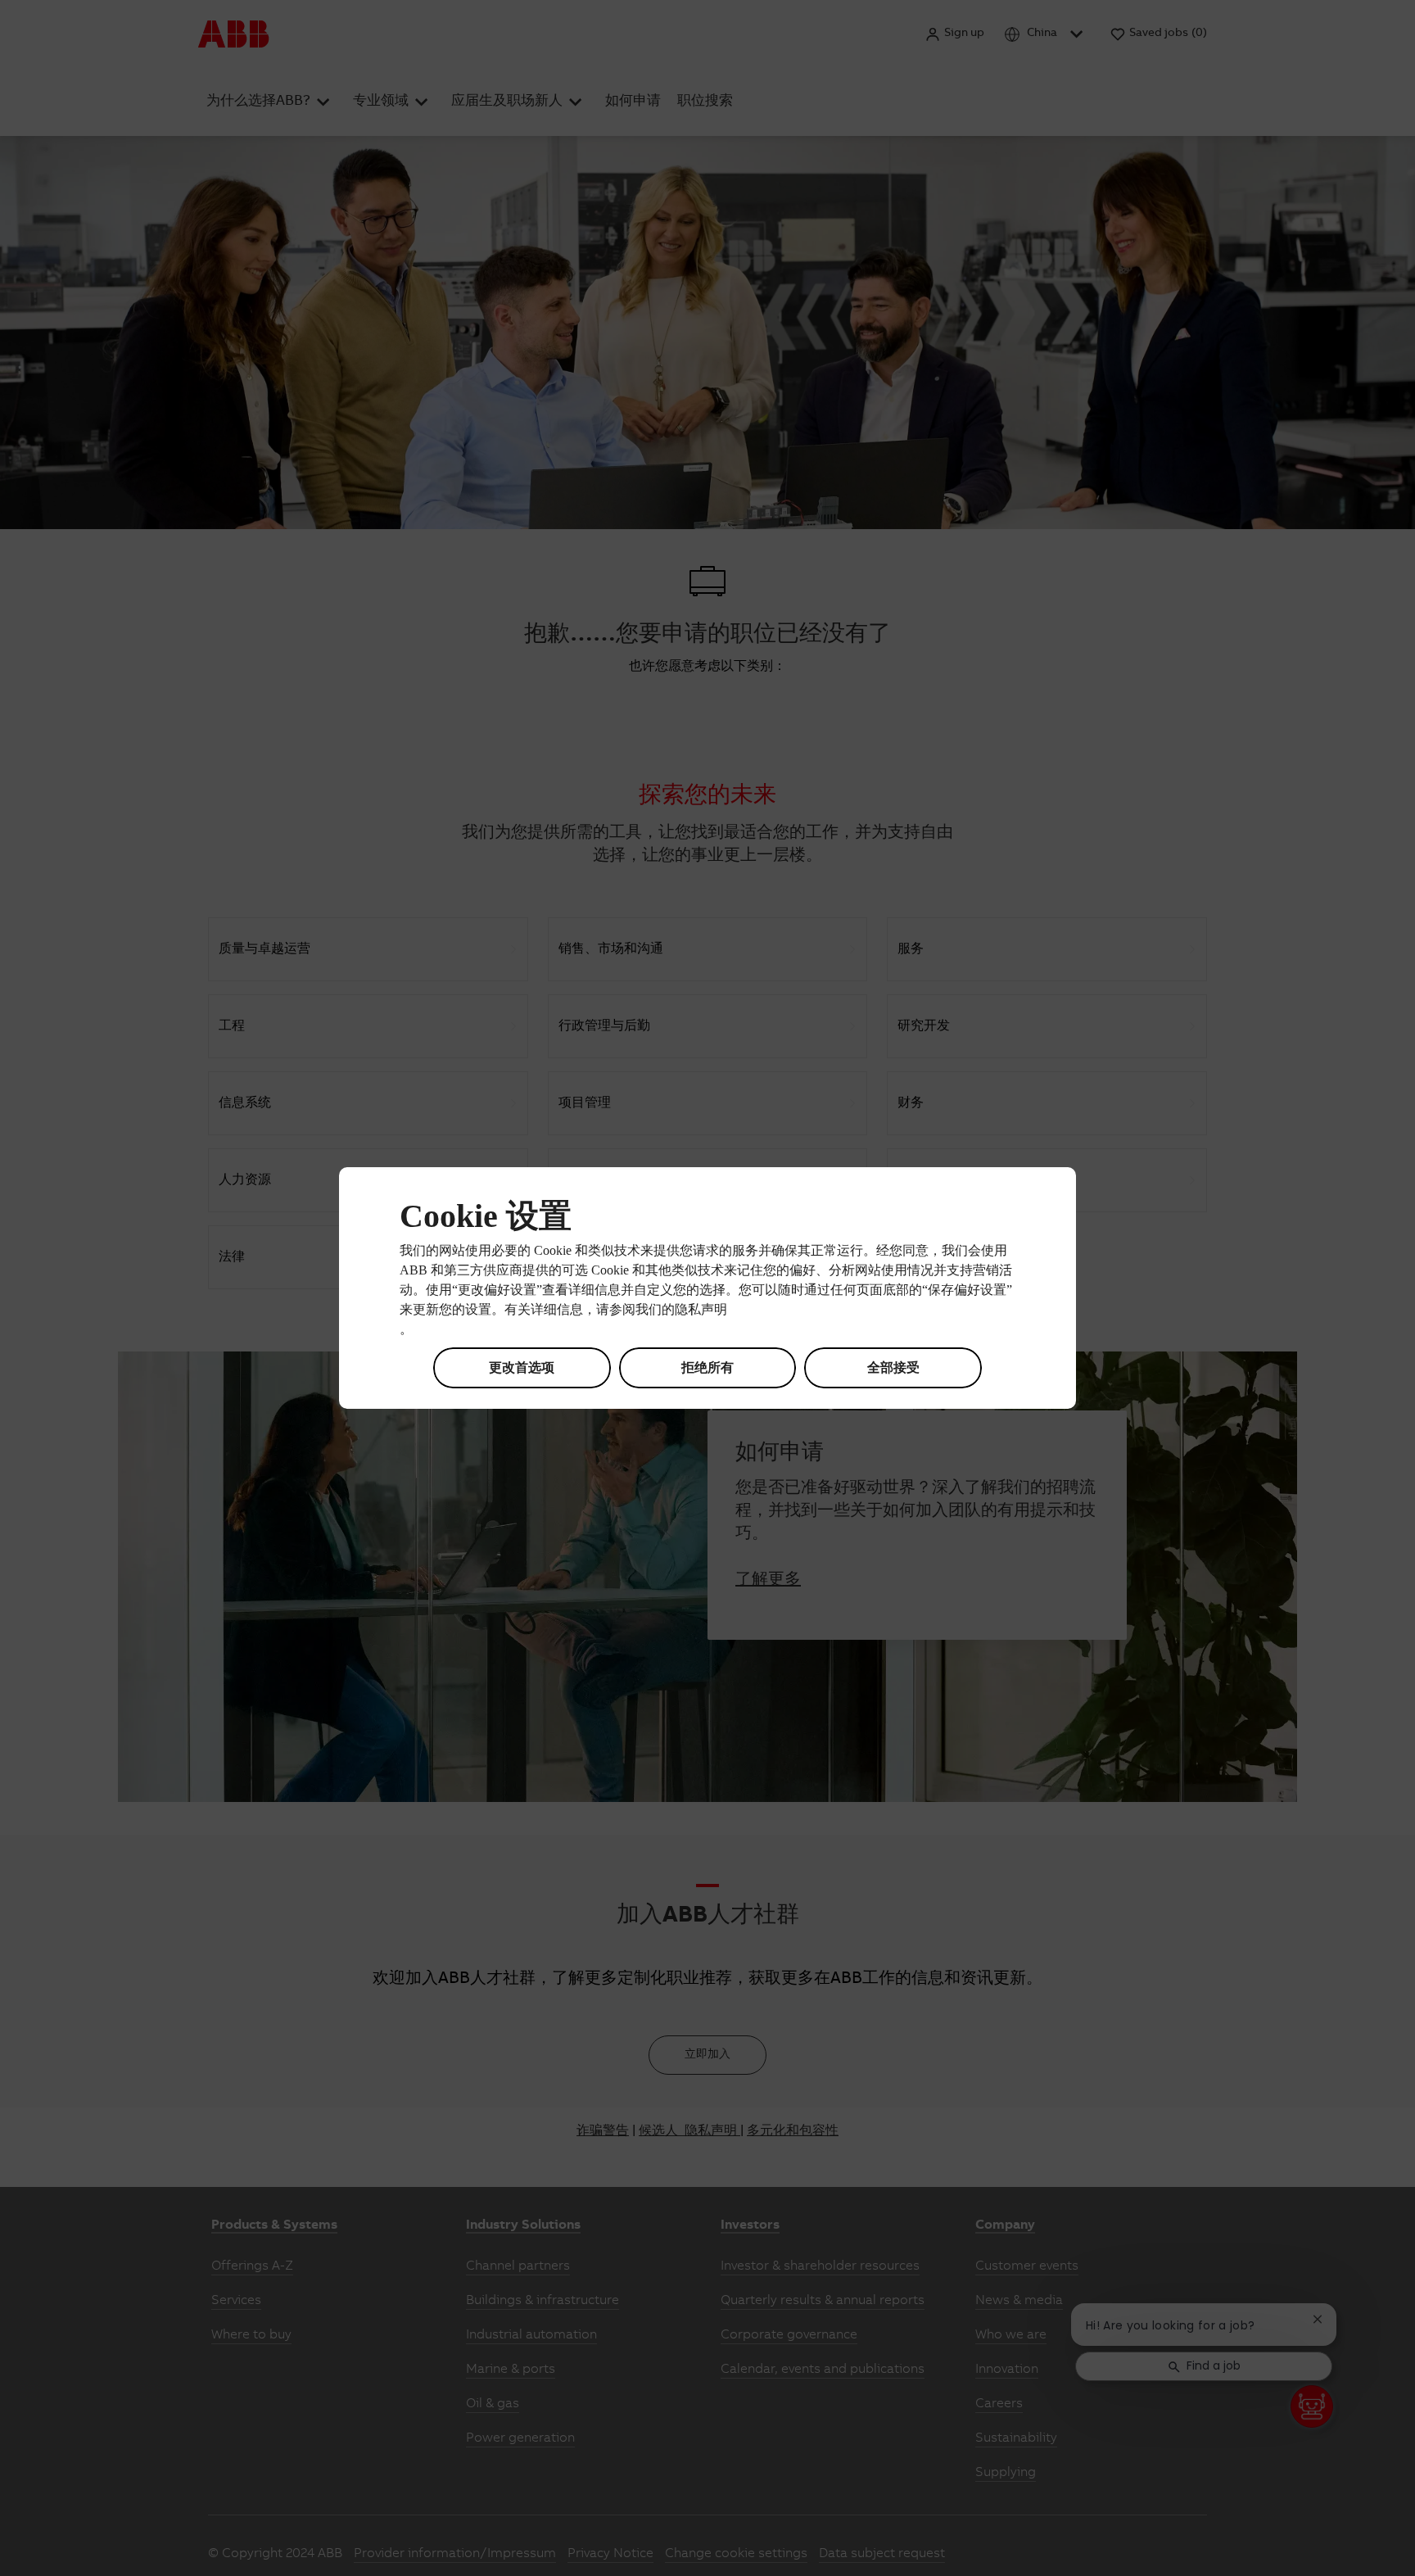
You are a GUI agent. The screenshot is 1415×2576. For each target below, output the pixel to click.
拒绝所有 (707, 1367)
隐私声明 (701, 1311)
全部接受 (893, 1367)
